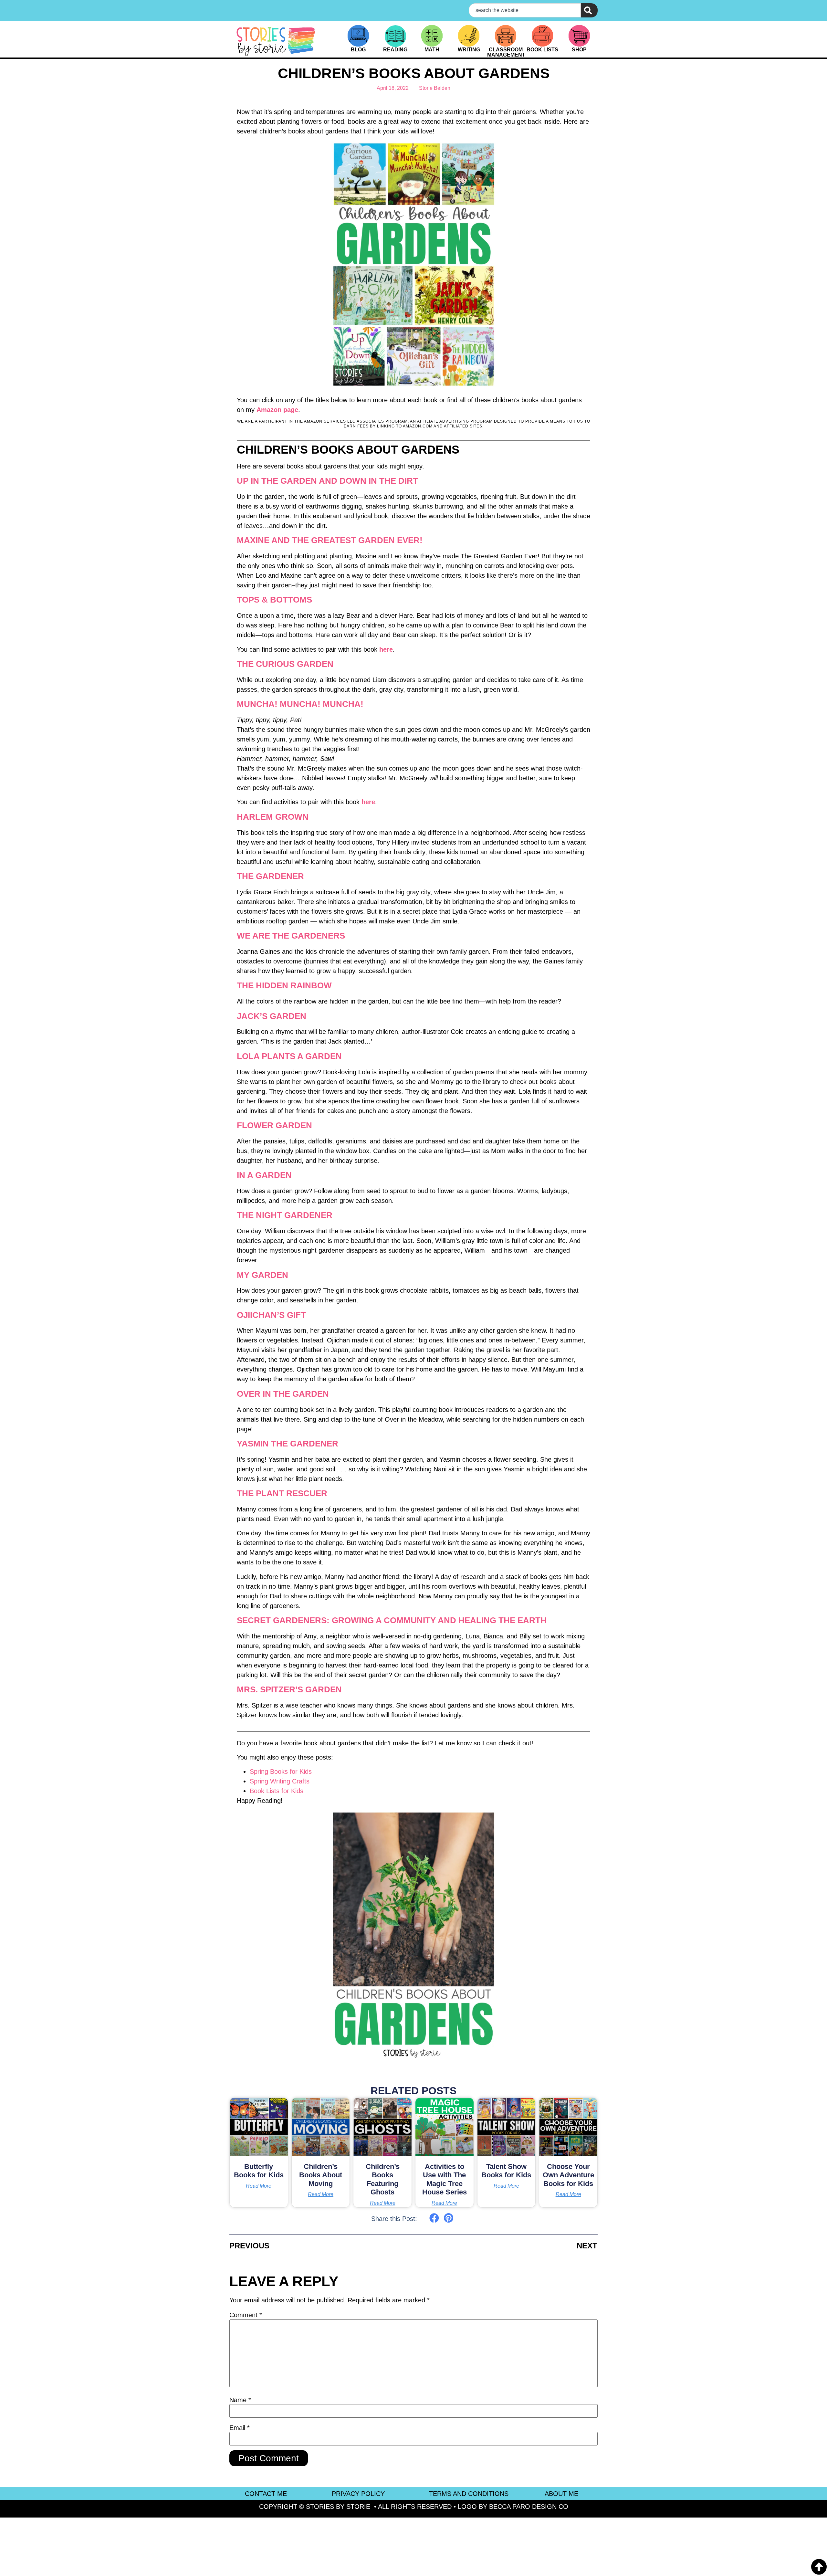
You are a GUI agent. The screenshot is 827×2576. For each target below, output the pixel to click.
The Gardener (270, 876)
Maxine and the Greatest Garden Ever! (330, 540)
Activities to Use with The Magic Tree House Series (445, 2179)
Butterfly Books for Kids (259, 2171)
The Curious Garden (285, 664)
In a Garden (264, 1175)
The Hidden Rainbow (284, 985)
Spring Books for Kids (281, 1772)
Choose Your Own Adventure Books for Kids (568, 2175)
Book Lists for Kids (277, 1791)
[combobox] (525, 10)
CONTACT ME (266, 2494)
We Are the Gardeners (291, 936)
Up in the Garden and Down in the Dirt (327, 481)
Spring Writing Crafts (280, 1781)
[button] (434, 2218)
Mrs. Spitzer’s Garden (289, 1689)
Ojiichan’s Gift (271, 1315)
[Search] (589, 10)
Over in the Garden (283, 1394)
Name (240, 2400)
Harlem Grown (273, 817)
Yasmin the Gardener (288, 1444)
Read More (259, 2186)
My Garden (262, 1275)
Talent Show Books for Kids (506, 2171)
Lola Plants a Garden (289, 1056)
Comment (246, 2315)
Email (240, 2428)
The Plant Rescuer (282, 1493)
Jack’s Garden (272, 1016)
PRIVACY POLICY (358, 2494)
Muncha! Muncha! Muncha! (300, 704)
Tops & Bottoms (274, 600)
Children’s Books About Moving (321, 2175)
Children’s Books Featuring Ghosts (383, 2179)
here (386, 649)
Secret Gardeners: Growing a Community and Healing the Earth (392, 1620)
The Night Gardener (285, 1215)
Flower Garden (274, 1125)
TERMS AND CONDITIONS (469, 2494)
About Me (561, 2494)
